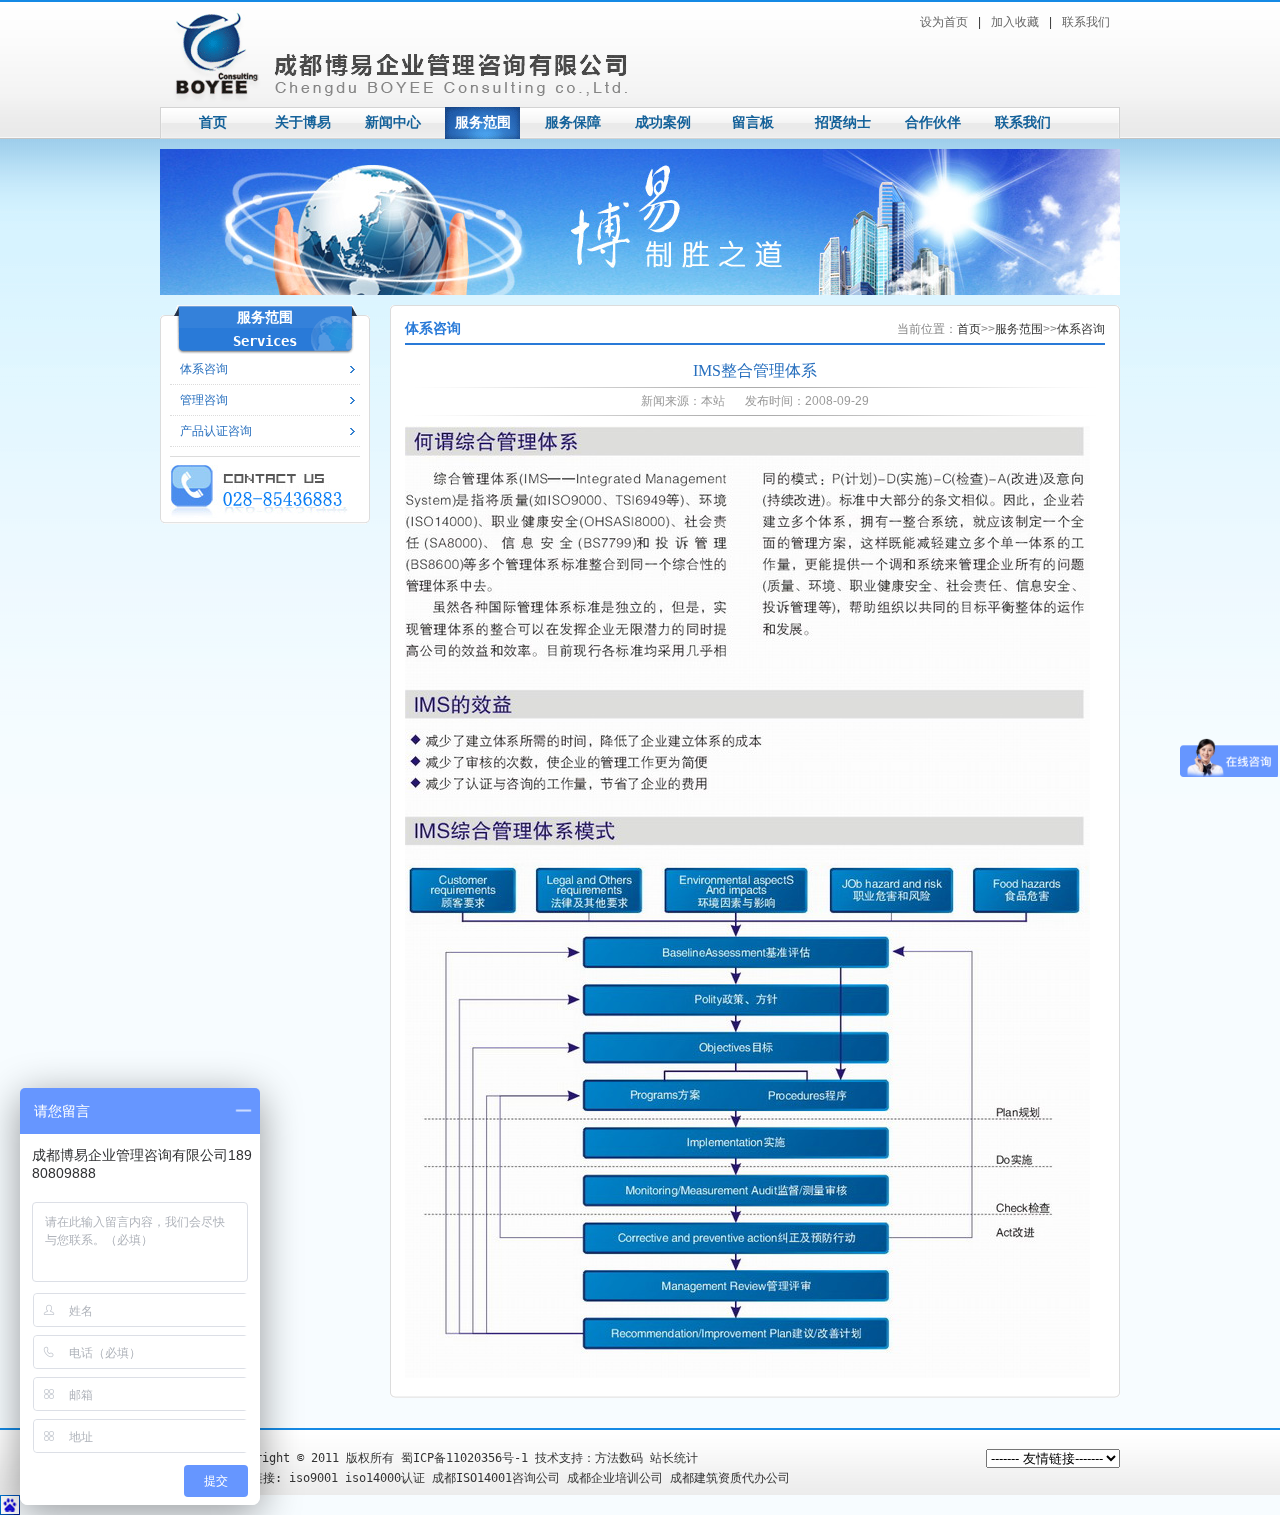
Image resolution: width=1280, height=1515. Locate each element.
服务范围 (483, 122)
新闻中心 (393, 122)
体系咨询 (1081, 329)
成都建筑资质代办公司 (730, 1478)
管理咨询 (204, 400)
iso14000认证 (385, 1478)
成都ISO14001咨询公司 (496, 1478)
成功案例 (663, 122)
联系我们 (1086, 22)
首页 (213, 122)
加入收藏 (1015, 22)
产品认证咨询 (216, 431)
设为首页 (944, 22)
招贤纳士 (843, 122)
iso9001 (313, 1478)
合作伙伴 (933, 122)
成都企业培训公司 (615, 1478)
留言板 (753, 122)
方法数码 (619, 1458)
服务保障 (573, 122)
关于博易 (303, 122)
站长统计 (674, 1458)
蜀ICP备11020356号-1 (464, 1458)
